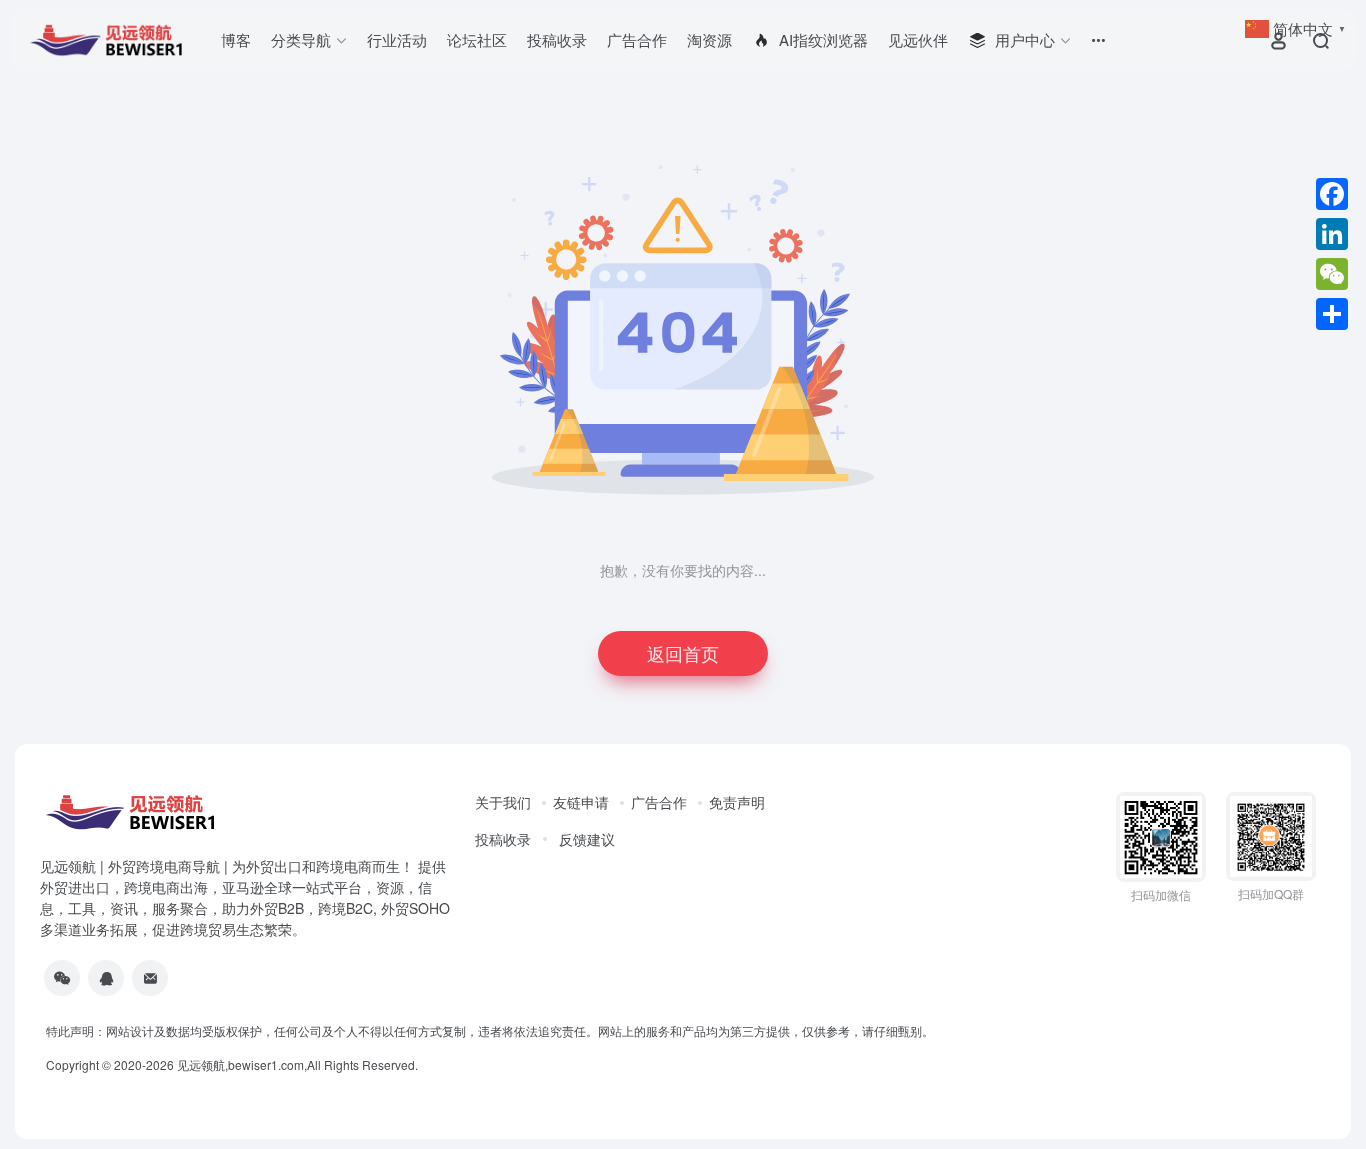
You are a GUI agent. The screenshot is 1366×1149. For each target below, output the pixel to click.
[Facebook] (1332, 194)
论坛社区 (477, 39)
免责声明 (737, 802)
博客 (236, 39)
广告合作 (637, 39)
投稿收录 (557, 39)
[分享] (1332, 314)
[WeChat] (1332, 274)
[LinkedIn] (1332, 234)
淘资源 (709, 39)
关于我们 (503, 802)
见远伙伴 (918, 39)
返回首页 (683, 653)
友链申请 (581, 802)
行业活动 (397, 39)
